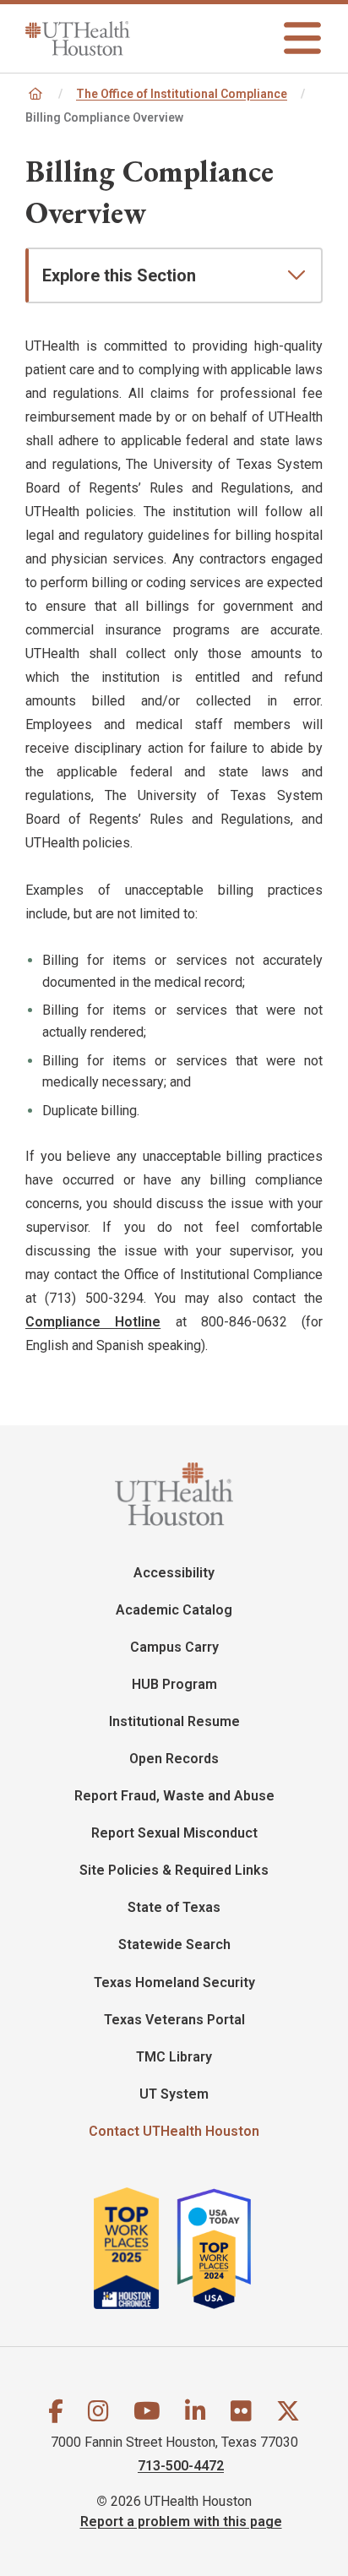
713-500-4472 (181, 2466)
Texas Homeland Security (174, 1982)
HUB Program (174, 1684)
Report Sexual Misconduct (174, 1833)
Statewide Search (174, 1944)
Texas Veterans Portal (174, 2020)
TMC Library (174, 2057)
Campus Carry (174, 1647)
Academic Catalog (174, 1610)
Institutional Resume (174, 1721)
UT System (174, 2094)
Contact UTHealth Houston (174, 2131)
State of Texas (174, 1907)
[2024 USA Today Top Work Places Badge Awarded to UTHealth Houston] (222, 2248)
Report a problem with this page (181, 2522)
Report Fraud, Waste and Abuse (174, 1796)
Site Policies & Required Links (174, 1870)
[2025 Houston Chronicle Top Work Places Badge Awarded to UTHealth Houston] (134, 2248)
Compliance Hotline (93, 1322)
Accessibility (174, 1573)
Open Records (174, 1759)
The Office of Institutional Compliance (182, 94)
